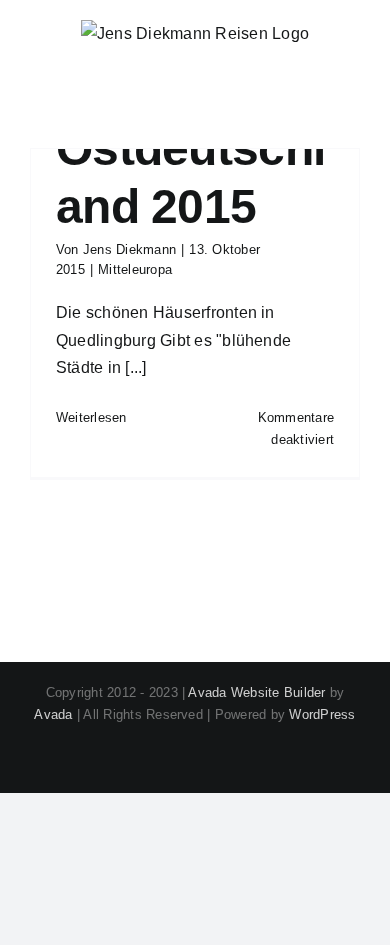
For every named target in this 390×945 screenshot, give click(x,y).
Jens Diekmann (129, 249)
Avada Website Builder (256, 692)
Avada (53, 714)
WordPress (322, 714)
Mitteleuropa (135, 269)
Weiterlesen (91, 417)
